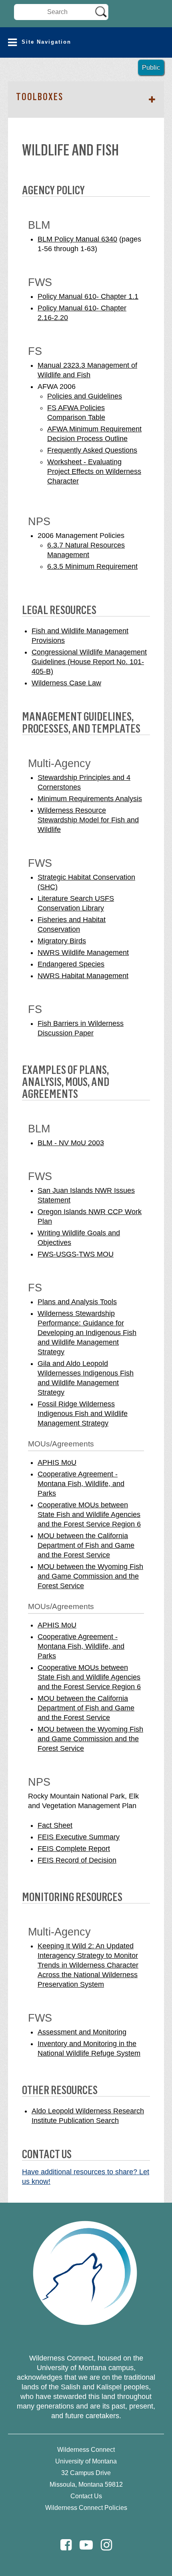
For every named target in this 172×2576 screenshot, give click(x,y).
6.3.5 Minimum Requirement (92, 566)
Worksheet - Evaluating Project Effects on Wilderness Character (94, 471)
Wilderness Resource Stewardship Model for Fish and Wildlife (88, 820)
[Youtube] (86, 2545)
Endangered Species (71, 964)
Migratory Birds (62, 941)
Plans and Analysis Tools (77, 1302)
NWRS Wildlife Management (83, 953)
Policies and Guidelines (85, 396)
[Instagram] (106, 2545)
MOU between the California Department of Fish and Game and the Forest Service (86, 1545)
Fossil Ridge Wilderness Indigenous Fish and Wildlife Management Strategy (83, 1414)
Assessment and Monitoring (82, 2032)
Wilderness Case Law (66, 683)
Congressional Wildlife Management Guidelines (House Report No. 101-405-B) (89, 662)
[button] (86, 42)
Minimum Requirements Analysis (90, 799)
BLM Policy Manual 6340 (77, 239)
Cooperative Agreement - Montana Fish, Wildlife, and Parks (81, 1484)
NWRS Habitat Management (83, 976)
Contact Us (86, 2496)
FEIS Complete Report (74, 1849)
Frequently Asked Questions (92, 450)
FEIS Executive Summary (79, 1837)
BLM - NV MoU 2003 (71, 1143)
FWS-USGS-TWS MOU (76, 1254)
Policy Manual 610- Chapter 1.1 (88, 296)
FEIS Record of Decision (77, 1860)
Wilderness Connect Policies (86, 2508)
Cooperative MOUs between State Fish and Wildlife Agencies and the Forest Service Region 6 (89, 1515)
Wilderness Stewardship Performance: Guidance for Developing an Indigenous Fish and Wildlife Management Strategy (87, 1333)
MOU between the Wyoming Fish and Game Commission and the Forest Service (90, 1576)
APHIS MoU (57, 1462)
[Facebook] (66, 2545)
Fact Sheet (55, 1825)
